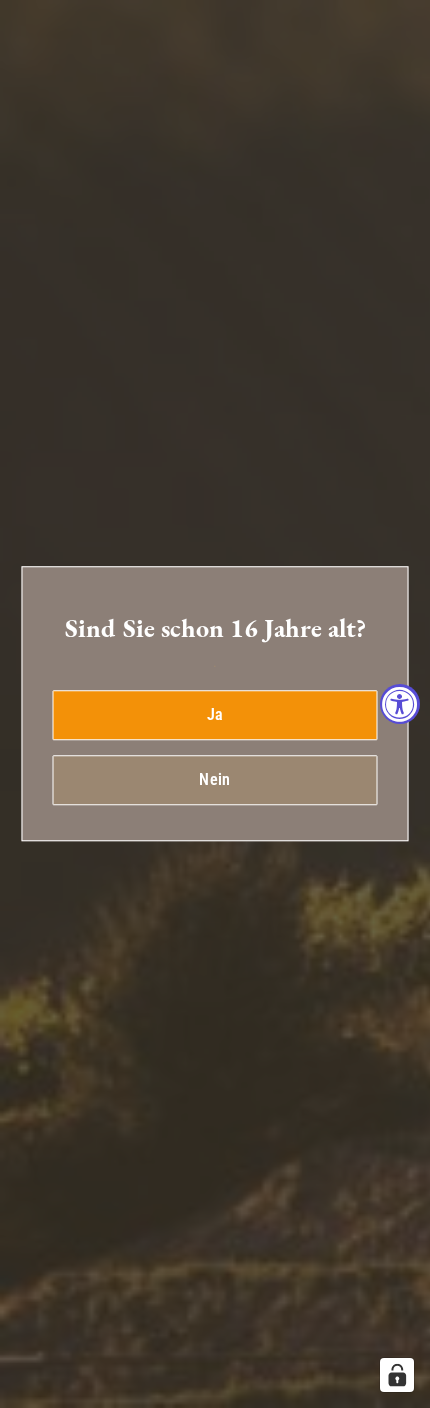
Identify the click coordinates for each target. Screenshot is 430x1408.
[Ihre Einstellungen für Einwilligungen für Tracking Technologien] (397, 1375)
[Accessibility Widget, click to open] (400, 704)
